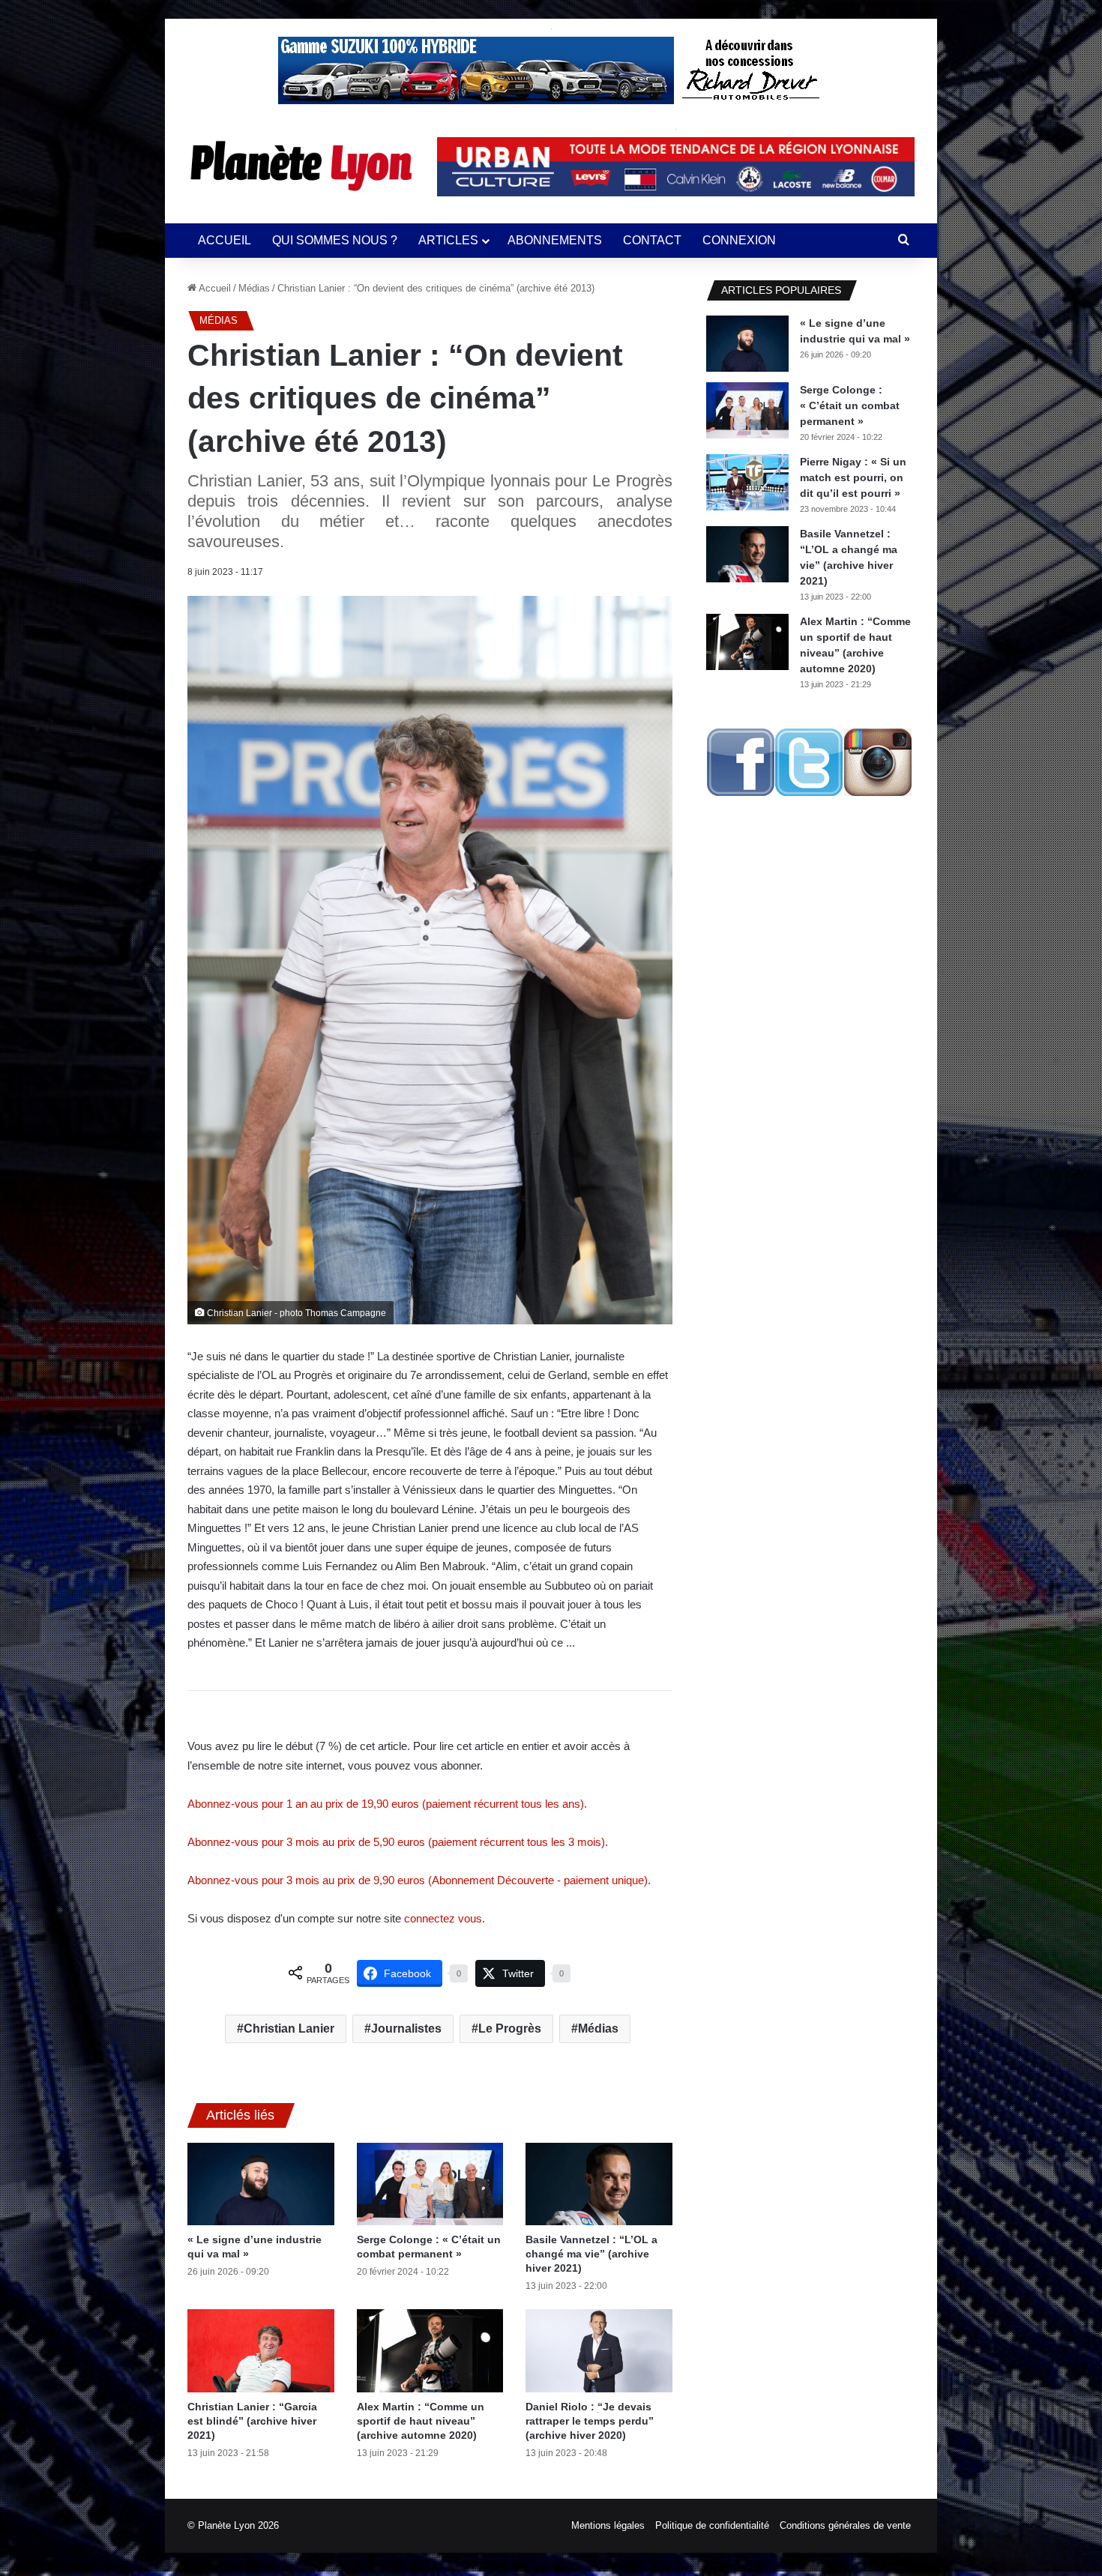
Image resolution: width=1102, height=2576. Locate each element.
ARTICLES (448, 240)
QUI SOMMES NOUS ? (335, 240)
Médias (254, 288)
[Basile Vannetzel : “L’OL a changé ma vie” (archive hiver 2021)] (599, 2184)
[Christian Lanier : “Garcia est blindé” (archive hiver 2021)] (261, 2350)
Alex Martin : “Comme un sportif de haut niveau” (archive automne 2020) (421, 2421)
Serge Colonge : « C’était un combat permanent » (850, 405)
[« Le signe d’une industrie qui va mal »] (261, 2184)
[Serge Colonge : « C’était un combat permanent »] (430, 2184)
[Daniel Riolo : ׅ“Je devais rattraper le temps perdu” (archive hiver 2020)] (599, 2350)
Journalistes (406, 2028)
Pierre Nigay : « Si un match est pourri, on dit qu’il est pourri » (853, 477)
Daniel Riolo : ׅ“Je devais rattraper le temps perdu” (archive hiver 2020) (590, 2421)
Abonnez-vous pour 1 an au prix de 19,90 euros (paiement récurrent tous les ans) (386, 1804)
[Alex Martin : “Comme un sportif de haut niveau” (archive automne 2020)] (430, 2350)
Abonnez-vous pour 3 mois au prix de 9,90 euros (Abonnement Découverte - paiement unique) (418, 1880)
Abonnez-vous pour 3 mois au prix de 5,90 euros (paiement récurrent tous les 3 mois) (396, 1842)
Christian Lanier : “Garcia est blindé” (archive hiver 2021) (252, 2421)
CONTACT (652, 240)
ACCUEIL (225, 240)
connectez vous (443, 1918)
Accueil (214, 288)
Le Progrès (510, 2028)
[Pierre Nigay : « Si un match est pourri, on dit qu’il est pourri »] (747, 482)
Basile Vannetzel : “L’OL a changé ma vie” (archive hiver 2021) (591, 2254)
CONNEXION (739, 240)
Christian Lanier (289, 2028)
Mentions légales (608, 2525)
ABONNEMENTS (555, 240)
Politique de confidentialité (712, 2525)
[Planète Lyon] (301, 166)
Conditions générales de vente (845, 2525)
